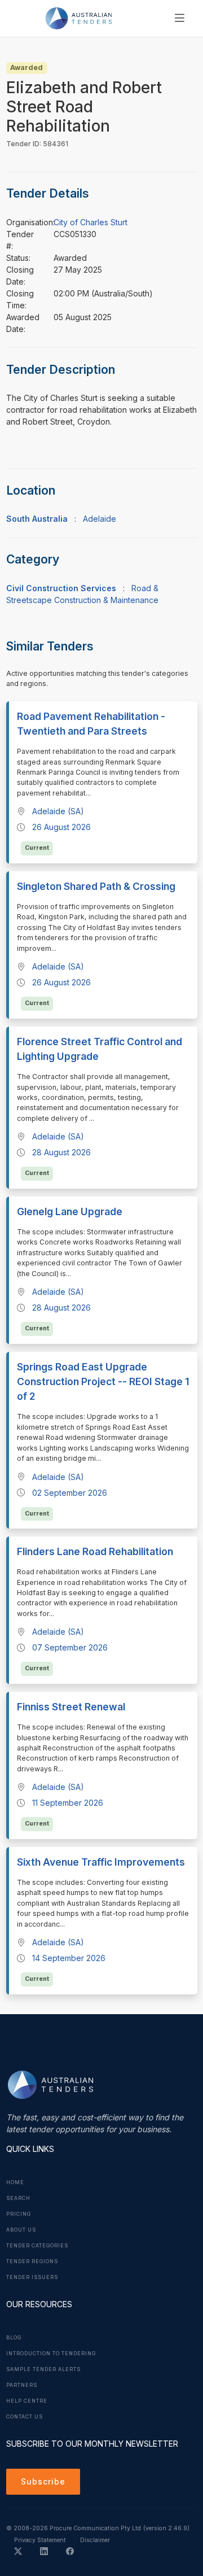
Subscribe (43, 2481)
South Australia (37, 519)
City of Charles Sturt (91, 222)
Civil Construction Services (61, 588)
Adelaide (100, 519)
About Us (21, 2230)
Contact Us (25, 2417)
